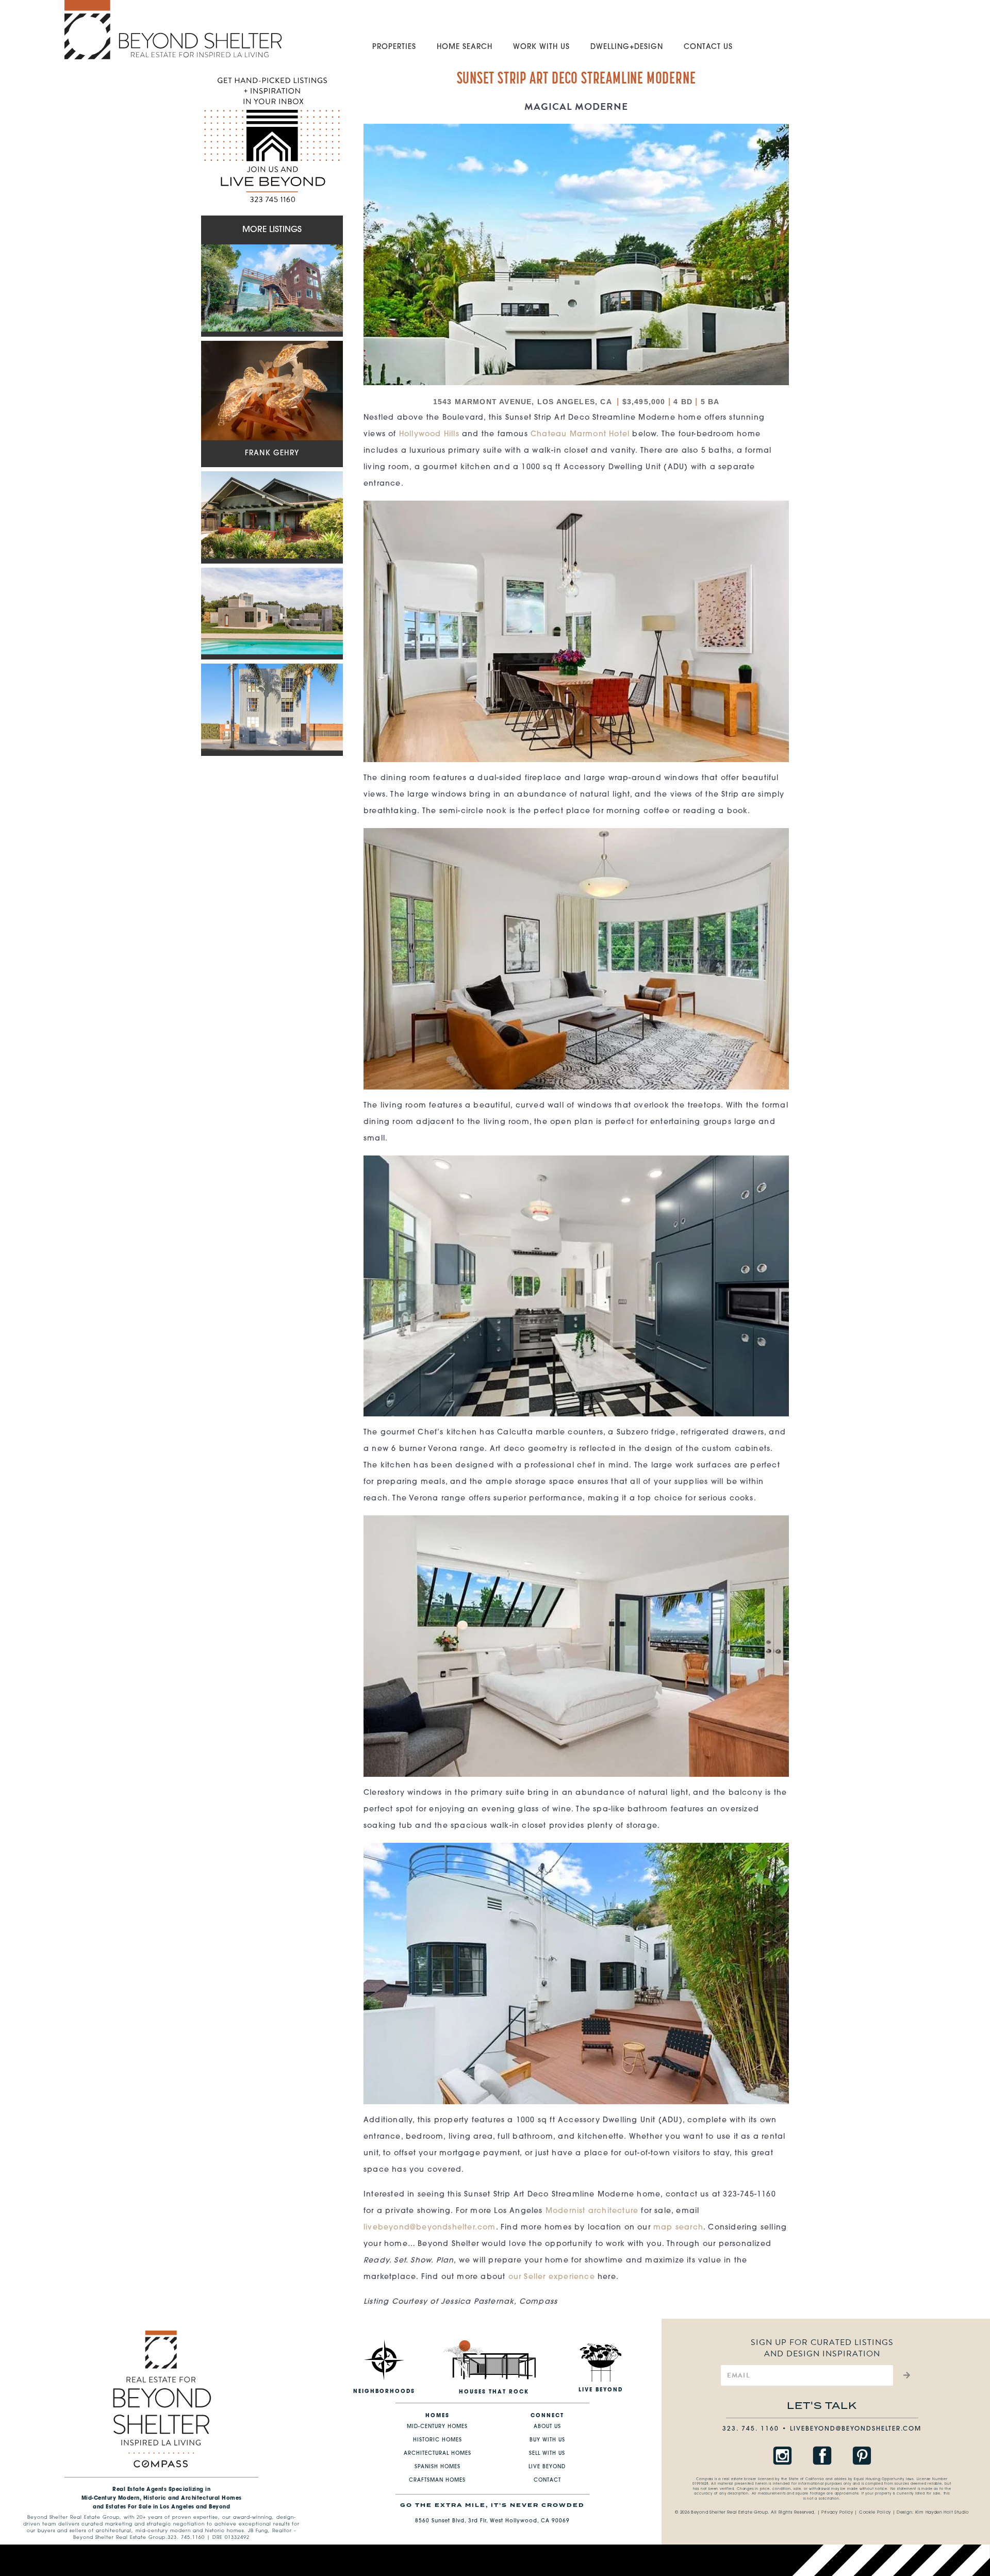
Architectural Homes (438, 2454)
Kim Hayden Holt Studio (942, 2513)
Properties (394, 47)
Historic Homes (438, 2440)
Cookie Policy (875, 2513)
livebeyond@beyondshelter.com (430, 2228)
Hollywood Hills (429, 434)
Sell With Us (547, 2454)
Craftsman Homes (437, 2480)
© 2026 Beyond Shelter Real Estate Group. (722, 2513)
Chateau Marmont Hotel (580, 434)
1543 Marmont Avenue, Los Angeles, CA (524, 402)
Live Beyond (547, 2467)
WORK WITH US (541, 47)
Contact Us (708, 47)
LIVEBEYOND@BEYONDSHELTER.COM (856, 2429)
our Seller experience (552, 2277)
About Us (547, 2427)
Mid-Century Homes (437, 2427)
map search (678, 2228)
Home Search (465, 47)
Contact (547, 2480)
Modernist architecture (592, 2211)
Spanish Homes (438, 2467)
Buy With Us (547, 2440)
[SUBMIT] (905, 2375)
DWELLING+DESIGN (627, 47)
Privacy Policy (837, 2513)
